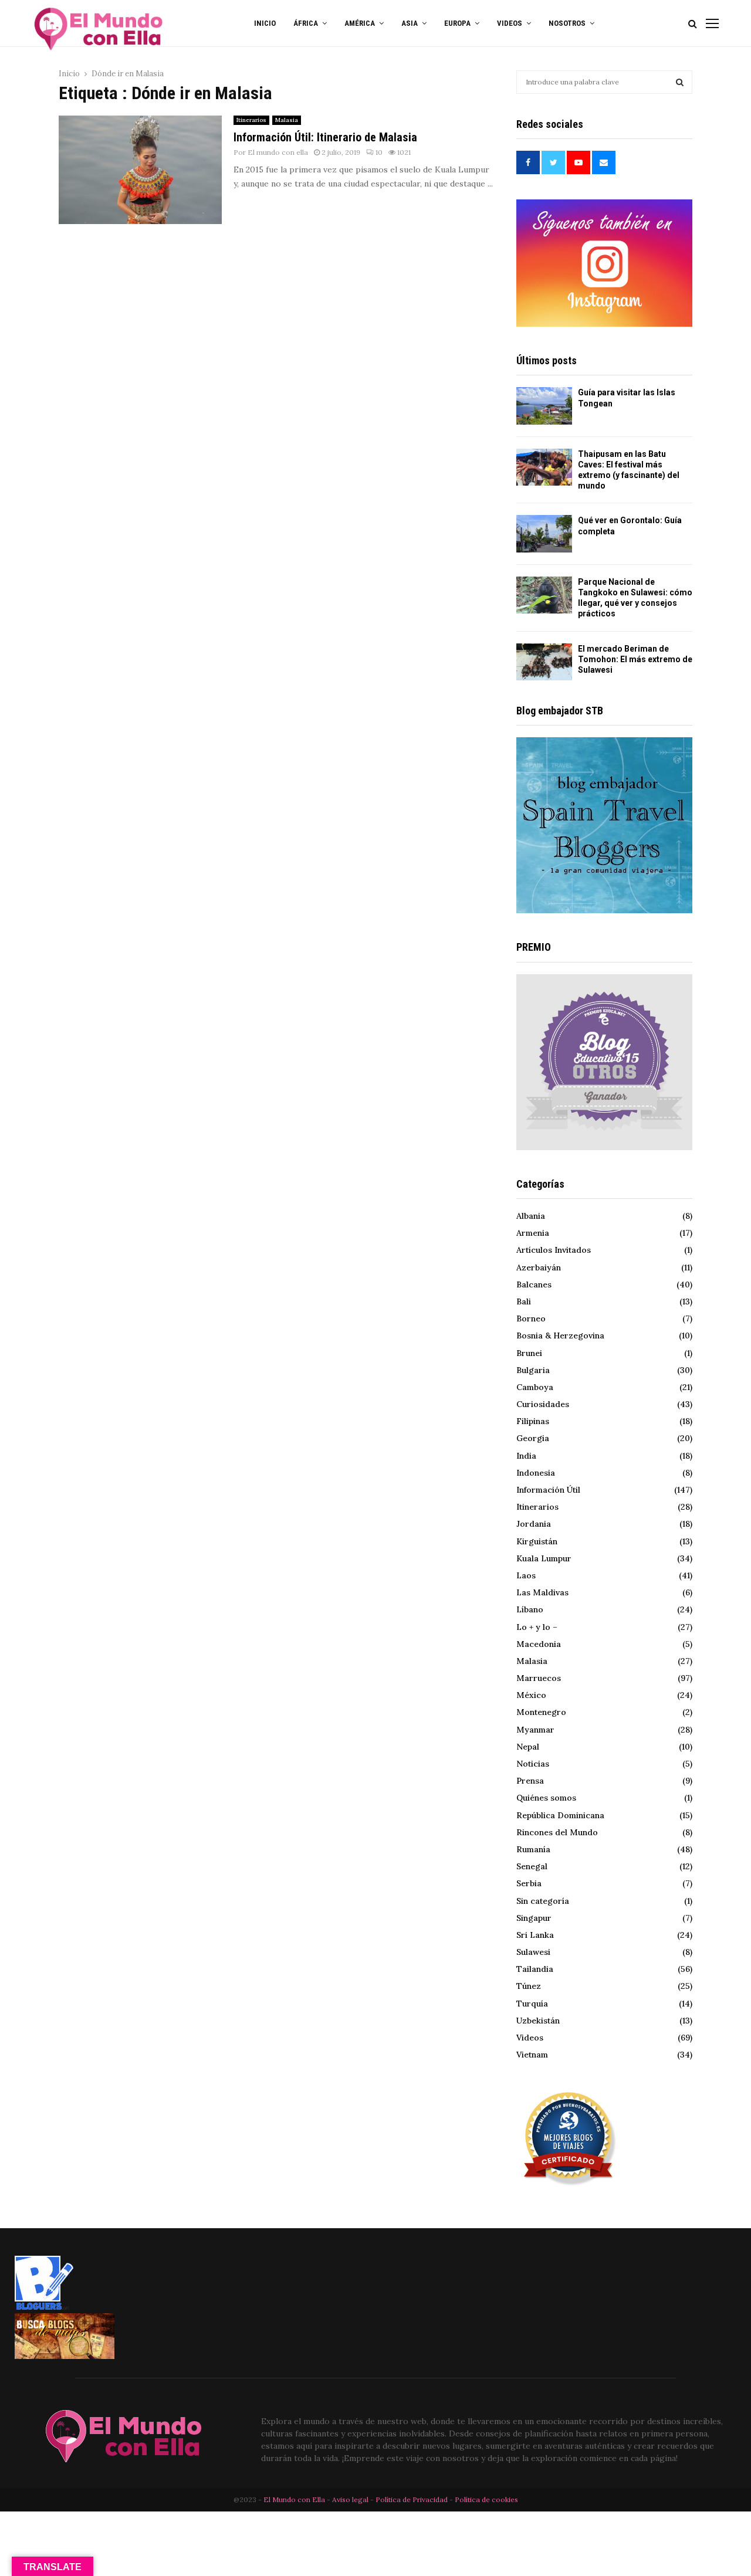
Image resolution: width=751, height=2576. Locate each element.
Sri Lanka (535, 1935)
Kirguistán (537, 1541)
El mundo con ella (278, 152)
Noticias (533, 1764)
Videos (530, 2038)
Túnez (529, 1986)
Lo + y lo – (537, 1627)
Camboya (535, 1387)
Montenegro (541, 1712)
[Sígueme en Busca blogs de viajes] (65, 2356)
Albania (531, 1216)
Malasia (287, 120)
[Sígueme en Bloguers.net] (44, 2307)
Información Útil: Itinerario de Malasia (325, 137)
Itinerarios (251, 120)
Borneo (531, 1318)
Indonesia (536, 1473)
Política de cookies (486, 2499)
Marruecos (539, 1678)
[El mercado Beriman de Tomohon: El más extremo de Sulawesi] (544, 662)
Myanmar (535, 1730)
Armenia (533, 1233)
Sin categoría (543, 1901)
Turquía (532, 2004)
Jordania (534, 1524)
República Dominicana (560, 1815)
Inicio (265, 23)
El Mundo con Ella (295, 2499)
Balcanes (534, 1284)
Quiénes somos (546, 1798)
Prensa (530, 1781)
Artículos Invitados (554, 1250)
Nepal (528, 1747)
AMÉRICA (360, 23)
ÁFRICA (306, 23)
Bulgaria (533, 1370)
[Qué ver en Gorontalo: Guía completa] (544, 533)
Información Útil (548, 1490)
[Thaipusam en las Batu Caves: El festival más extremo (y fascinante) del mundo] (544, 467)
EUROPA (457, 23)
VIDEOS (510, 23)
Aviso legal (351, 2499)
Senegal (532, 1866)
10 (379, 152)
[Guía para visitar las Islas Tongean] (544, 406)
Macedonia (539, 1644)
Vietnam (532, 2055)
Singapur (534, 1918)
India (526, 1456)
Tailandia (535, 1969)
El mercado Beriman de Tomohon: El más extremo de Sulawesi (635, 659)
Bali (524, 1301)
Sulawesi (533, 1952)
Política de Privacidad (412, 2499)
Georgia (533, 1438)
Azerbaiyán (539, 1267)
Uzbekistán (538, 2021)
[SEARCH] (680, 82)
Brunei (529, 1353)
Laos (526, 1575)
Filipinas (533, 1421)
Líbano (530, 1609)
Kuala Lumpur (544, 1558)
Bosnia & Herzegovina (560, 1336)
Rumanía (533, 1849)
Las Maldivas (542, 1592)
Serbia (529, 1883)
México (531, 1695)
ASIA (410, 23)
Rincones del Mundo (557, 1832)
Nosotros (567, 23)
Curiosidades (543, 1404)
